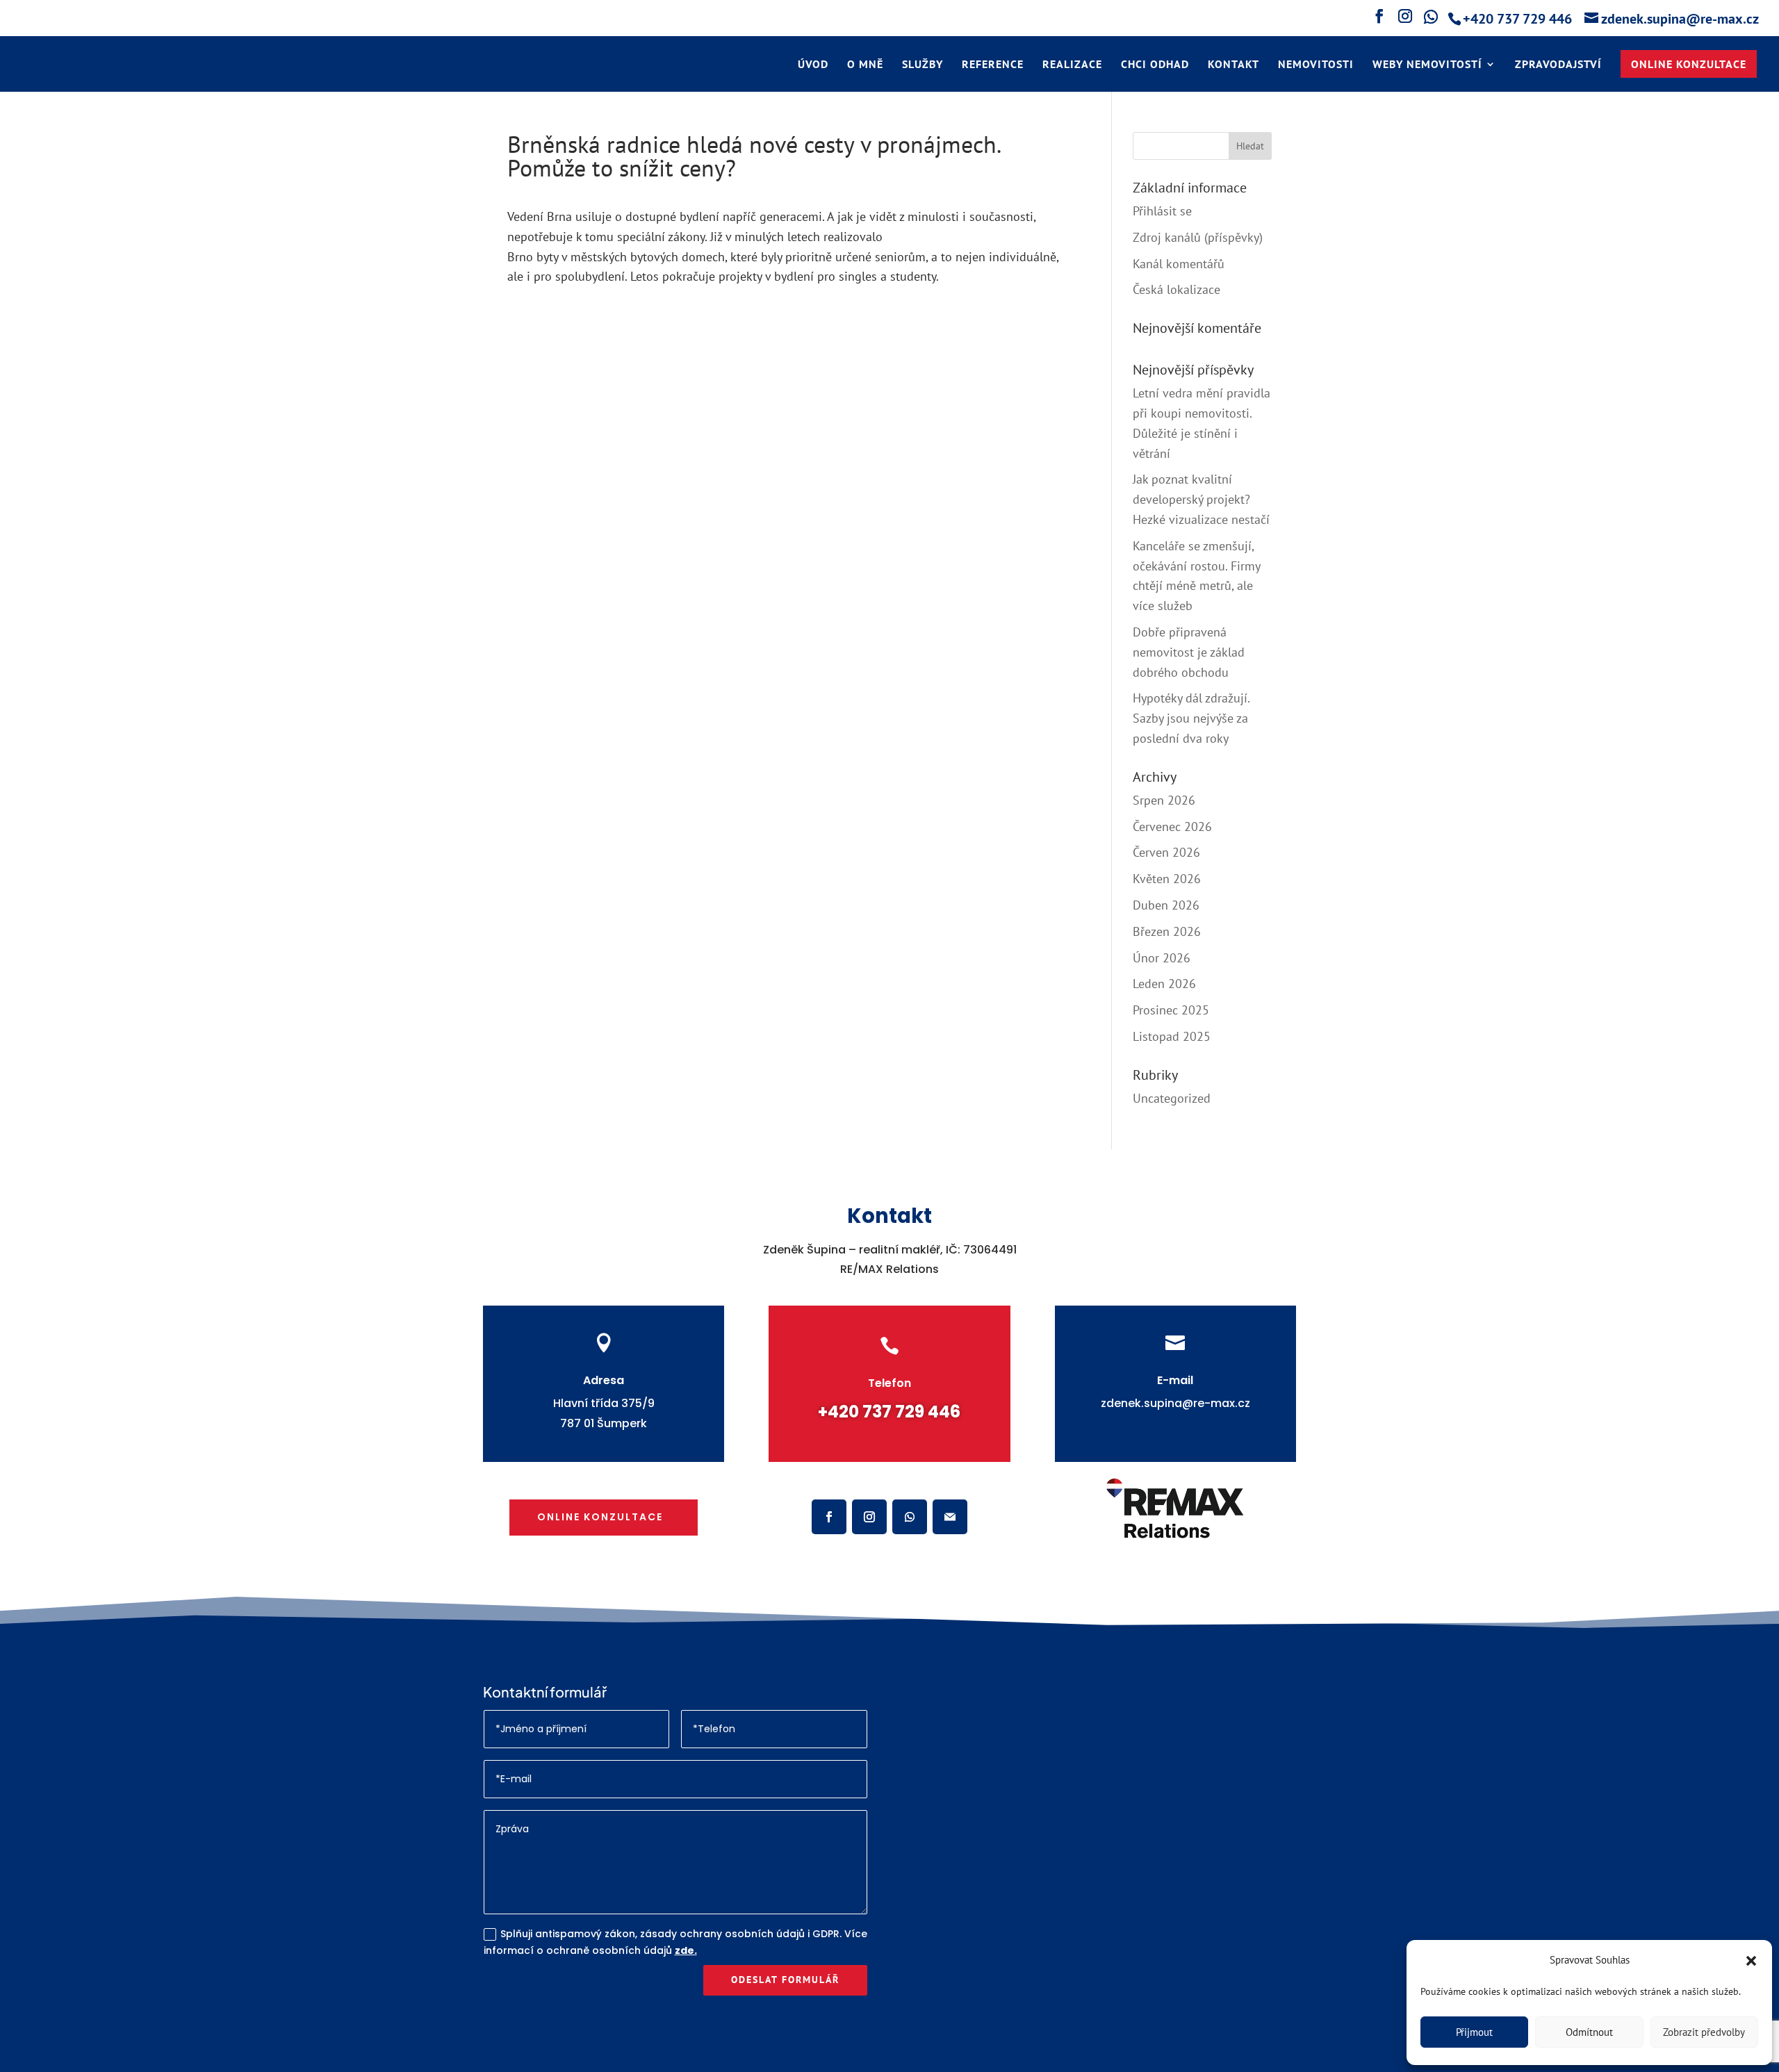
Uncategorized (1172, 1098)
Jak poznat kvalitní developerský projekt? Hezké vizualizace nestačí (1201, 499)
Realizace (1072, 65)
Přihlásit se (1162, 211)
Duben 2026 (1166, 905)
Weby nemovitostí (1427, 65)
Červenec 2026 (1172, 827)
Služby (923, 65)
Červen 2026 (1166, 852)
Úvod (813, 65)
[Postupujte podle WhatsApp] (910, 1517)
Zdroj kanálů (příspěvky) (1198, 237)
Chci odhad (1155, 65)
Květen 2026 (1167, 879)
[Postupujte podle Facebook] (829, 1517)
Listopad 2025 (1172, 1036)
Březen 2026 (1167, 931)
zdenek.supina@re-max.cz (1175, 1403)
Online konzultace (600, 1517)
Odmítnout (1589, 2032)
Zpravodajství (1558, 65)
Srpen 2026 (1164, 800)
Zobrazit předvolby (1704, 2032)
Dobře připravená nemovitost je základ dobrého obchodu (1189, 652)
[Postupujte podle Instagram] (869, 1517)
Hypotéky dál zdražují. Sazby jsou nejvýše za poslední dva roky (1191, 718)
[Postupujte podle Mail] (950, 1517)
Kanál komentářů (1179, 264)
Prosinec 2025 (1171, 1010)
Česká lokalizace (1177, 289)
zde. (686, 1950)
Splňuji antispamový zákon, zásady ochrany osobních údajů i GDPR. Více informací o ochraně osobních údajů (675, 1942)
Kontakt (1233, 65)
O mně (865, 65)
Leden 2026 (1164, 984)
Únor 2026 (1162, 958)
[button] (1751, 1961)
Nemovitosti (1316, 65)
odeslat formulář (785, 1980)
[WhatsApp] (1429, 20)
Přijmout (1474, 2032)
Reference (993, 65)
